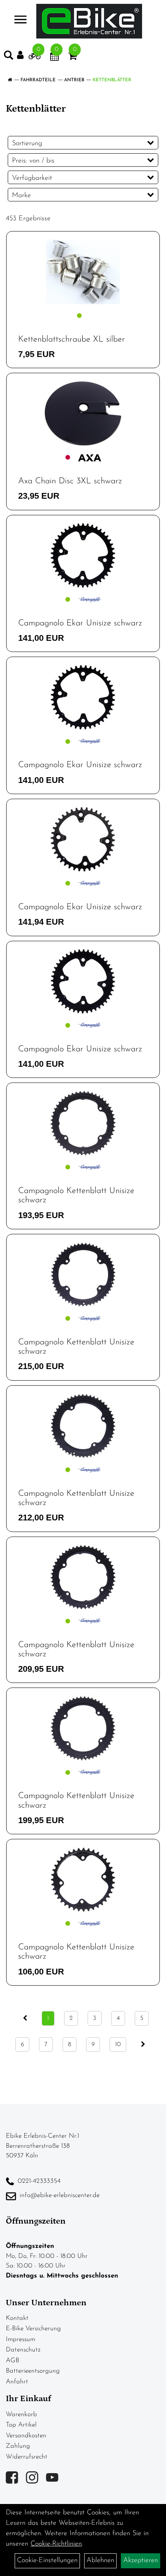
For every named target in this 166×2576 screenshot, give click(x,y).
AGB (13, 2361)
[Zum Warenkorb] (73, 58)
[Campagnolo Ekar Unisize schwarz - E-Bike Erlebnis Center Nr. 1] (83, 556)
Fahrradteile (38, 80)
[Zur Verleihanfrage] (35, 58)
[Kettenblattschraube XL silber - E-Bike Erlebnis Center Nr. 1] (83, 272)
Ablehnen (100, 2561)
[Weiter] (143, 2045)
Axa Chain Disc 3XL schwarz (70, 481)
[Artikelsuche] (8, 57)
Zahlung (18, 2446)
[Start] (10, 80)
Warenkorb (21, 2414)
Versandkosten (26, 2436)
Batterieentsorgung (33, 2371)
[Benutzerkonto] (23, 55)
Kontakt (17, 2318)
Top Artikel (21, 2425)
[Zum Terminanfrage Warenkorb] (54, 58)
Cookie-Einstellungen (47, 2561)
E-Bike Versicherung (33, 2329)
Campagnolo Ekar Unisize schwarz (80, 623)
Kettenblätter (112, 80)
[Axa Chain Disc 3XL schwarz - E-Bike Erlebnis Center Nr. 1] (83, 413)
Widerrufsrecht (27, 2457)
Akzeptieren (141, 2561)
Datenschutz (23, 2350)
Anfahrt (17, 2382)
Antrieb (74, 80)
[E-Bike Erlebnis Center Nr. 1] (89, 21)
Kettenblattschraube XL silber (72, 339)
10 (118, 2045)
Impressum (20, 2339)
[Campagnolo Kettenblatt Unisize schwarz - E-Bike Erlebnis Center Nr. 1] (83, 1123)
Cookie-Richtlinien (56, 2544)
